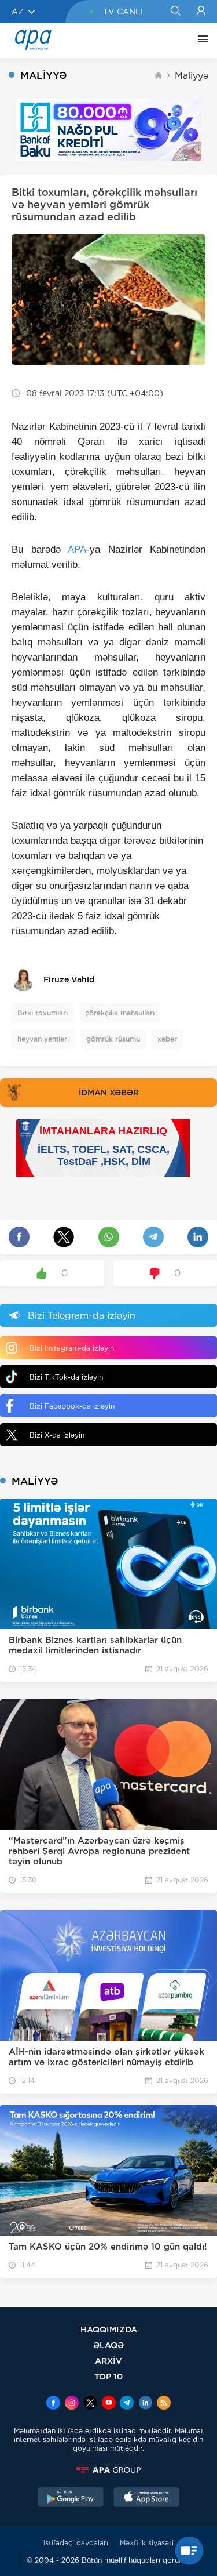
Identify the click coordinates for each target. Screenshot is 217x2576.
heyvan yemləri (43, 1039)
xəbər (167, 1039)
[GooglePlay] (71, 2498)
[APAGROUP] (108, 2470)
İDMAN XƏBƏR (109, 1093)
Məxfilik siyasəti (147, 2543)
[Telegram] (127, 2404)
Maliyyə (192, 76)
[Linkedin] (145, 2404)
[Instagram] (72, 2404)
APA (77, 549)
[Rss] (164, 2404)
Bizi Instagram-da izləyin (72, 1348)
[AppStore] (146, 2498)
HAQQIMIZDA (109, 2329)
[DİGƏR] (200, 41)
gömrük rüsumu (113, 1039)
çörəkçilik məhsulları (120, 1013)
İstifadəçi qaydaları (76, 2543)
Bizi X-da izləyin (57, 1435)
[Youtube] (109, 2404)
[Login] (201, 12)
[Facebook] (53, 2404)
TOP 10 (108, 2376)
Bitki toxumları (43, 1013)
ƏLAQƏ (108, 2345)
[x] (90, 2404)
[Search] (175, 12)
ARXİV (108, 2361)
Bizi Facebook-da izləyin (72, 1406)
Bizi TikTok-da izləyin (66, 1377)
